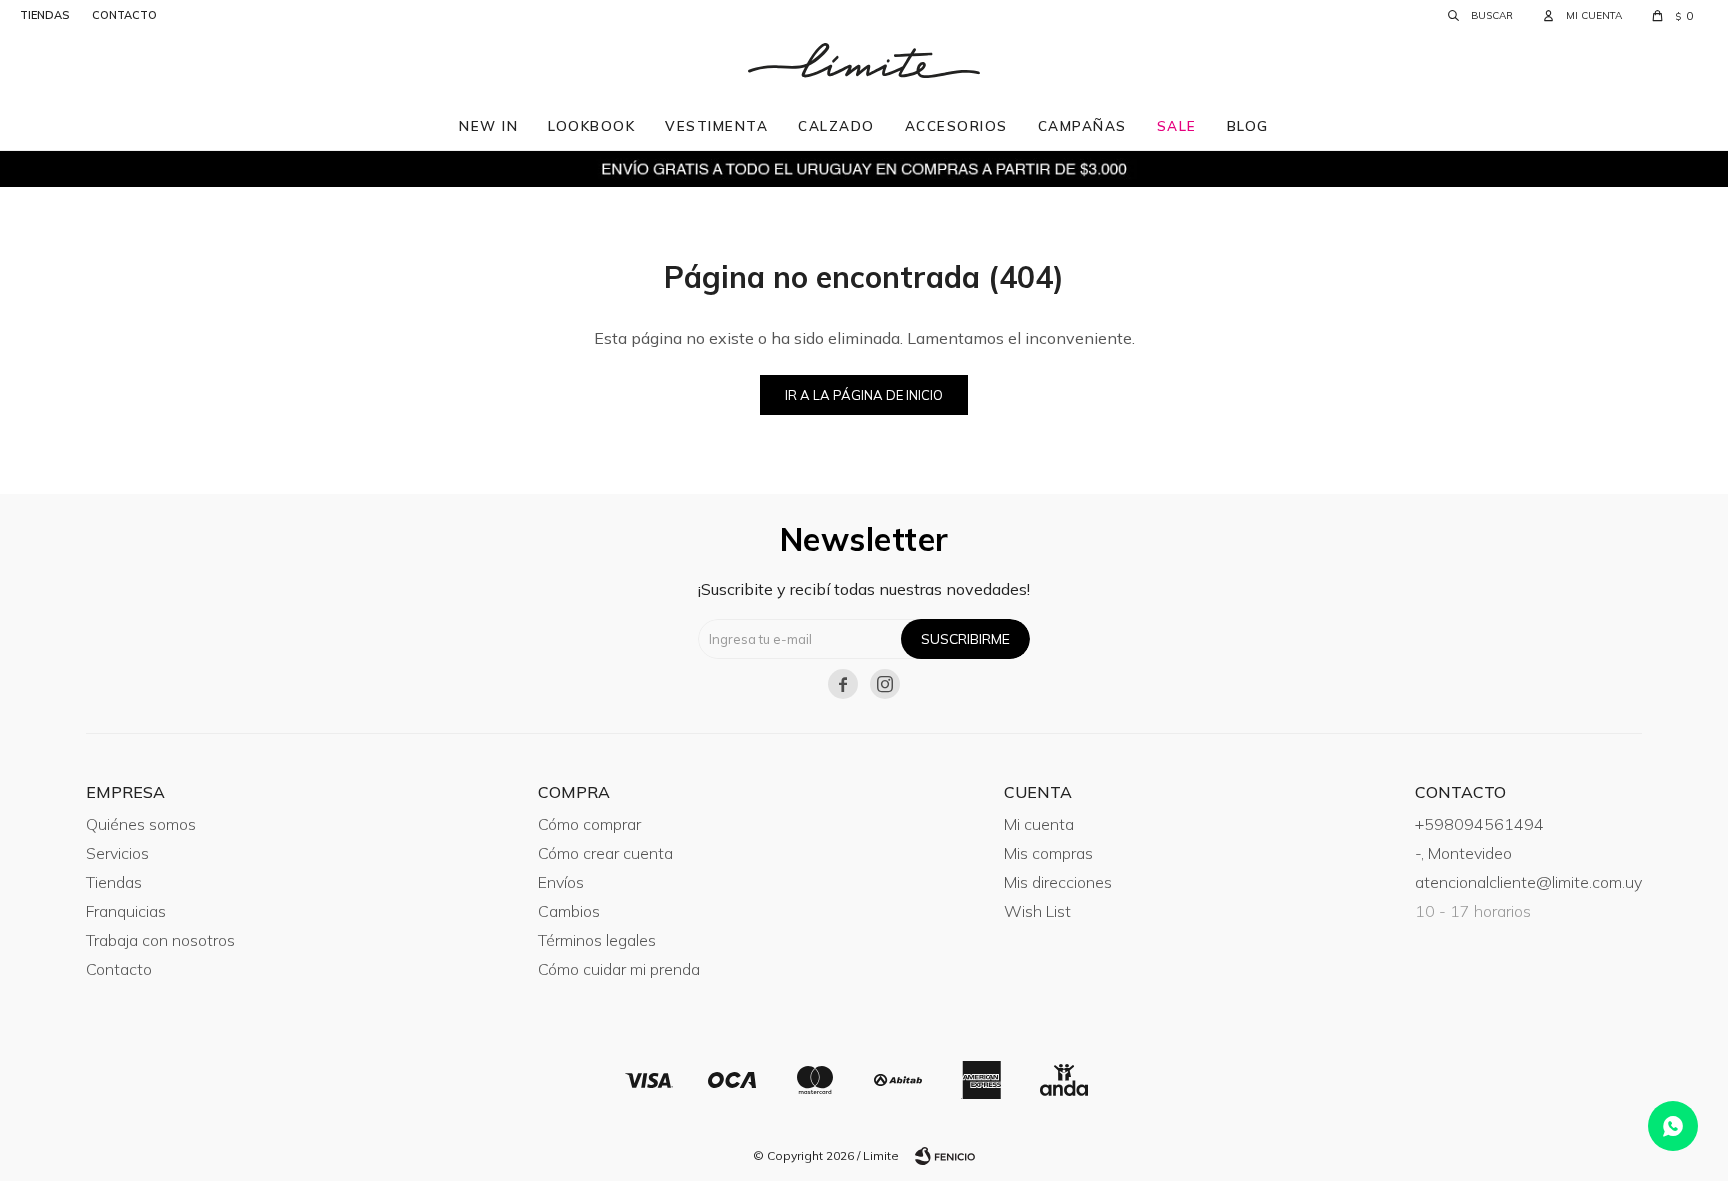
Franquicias (126, 911)
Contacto (119, 969)
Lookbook (591, 125)
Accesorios (956, 125)
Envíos (561, 882)
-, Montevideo (1463, 853)
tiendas (44, 15)
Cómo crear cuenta (605, 853)
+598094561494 (1479, 824)
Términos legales (597, 940)
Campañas (1082, 125)
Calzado (836, 125)
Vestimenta (716, 125)
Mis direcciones (1058, 882)
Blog (1248, 125)
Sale (1177, 125)
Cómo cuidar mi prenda (619, 969)
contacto (124, 15)
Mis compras (1048, 853)
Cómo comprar (589, 824)
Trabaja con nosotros (160, 940)
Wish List (1037, 911)
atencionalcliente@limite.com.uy (1528, 882)
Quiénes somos (141, 824)
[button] (1480, 15)
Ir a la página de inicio (864, 395)
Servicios (117, 853)
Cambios (569, 911)
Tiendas (114, 882)
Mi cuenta (1039, 824)
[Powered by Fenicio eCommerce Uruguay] (945, 1156)
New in (488, 125)
